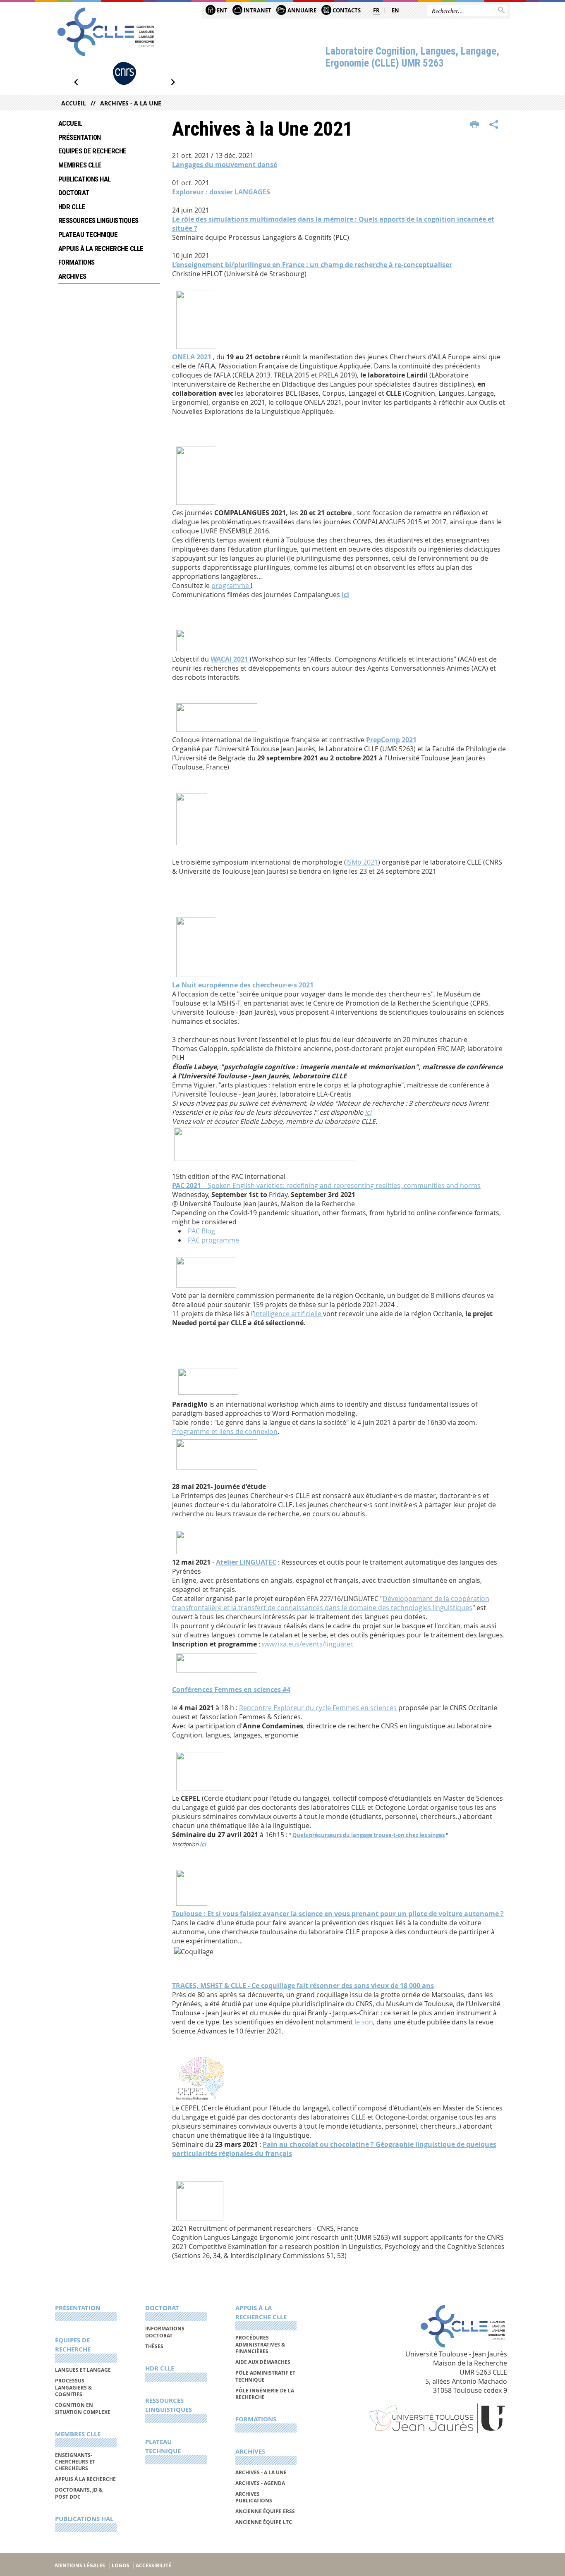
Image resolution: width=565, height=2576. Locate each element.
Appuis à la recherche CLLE (101, 249)
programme (231, 585)
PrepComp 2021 (391, 740)
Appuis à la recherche (85, 2479)
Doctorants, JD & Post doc (79, 2493)
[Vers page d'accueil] (106, 32)
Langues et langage (83, 2370)
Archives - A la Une (131, 103)
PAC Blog (201, 1231)
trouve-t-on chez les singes (409, 1835)
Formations (77, 262)
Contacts (346, 10)
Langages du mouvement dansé (225, 165)
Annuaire (301, 10)
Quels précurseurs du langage (333, 1835)
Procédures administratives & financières (260, 2344)
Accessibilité (153, 2565)
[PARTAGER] (494, 125)
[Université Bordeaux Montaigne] (124, 73)
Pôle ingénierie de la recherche (265, 2394)
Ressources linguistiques (98, 220)
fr (376, 10)
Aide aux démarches (263, 2362)
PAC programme (213, 1240)
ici (345, 595)
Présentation (80, 137)
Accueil (74, 103)
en (395, 10)
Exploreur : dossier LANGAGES (221, 192)
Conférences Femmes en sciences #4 (231, 1689)
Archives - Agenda (260, 2483)
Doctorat (74, 193)
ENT (221, 10)
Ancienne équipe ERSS (265, 2511)
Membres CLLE (80, 165)
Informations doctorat (165, 2332)
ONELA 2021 (193, 357)
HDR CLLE (72, 207)
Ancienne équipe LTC (264, 2522)
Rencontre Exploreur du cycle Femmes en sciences (319, 1708)
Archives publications (254, 2497)
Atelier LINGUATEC (246, 1562)
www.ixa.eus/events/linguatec (308, 1644)
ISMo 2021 (362, 862)
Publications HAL (85, 179)
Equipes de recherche (92, 151)
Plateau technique (88, 234)
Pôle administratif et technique (265, 2376)
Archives (72, 276)
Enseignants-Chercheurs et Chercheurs (75, 2462)
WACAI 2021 (230, 659)
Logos (121, 2565)
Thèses (154, 2346)
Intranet (257, 10)
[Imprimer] (475, 125)
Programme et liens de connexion (225, 1431)
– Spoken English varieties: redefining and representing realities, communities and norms (326, 1185)
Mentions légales (80, 2565)
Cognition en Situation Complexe (83, 2408)
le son (364, 2022)
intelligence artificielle (288, 1314)
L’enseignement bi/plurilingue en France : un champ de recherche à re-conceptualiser (312, 265)
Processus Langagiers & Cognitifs (73, 2387)
